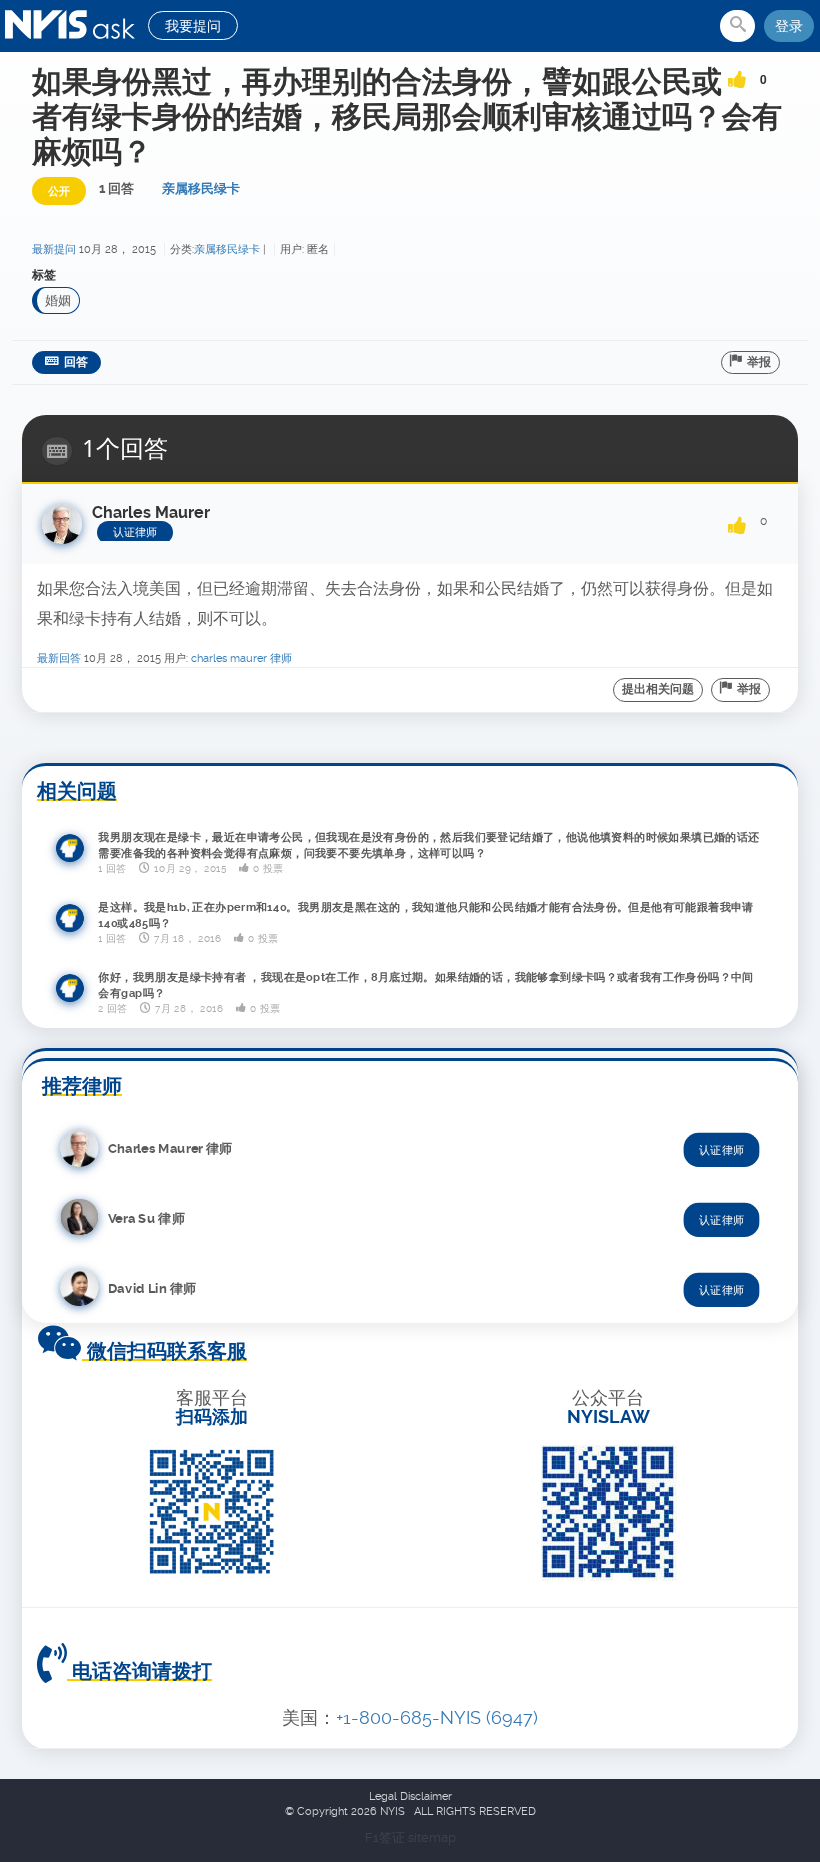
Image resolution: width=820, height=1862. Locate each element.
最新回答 (59, 658)
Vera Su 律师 (146, 1217)
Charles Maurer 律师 (241, 658)
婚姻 (58, 300)
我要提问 (193, 26)
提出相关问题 (658, 689)
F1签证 (386, 1837)
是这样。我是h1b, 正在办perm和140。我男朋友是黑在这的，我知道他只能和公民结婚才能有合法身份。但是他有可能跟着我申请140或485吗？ (426, 915)
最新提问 (54, 249)
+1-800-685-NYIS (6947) (437, 1717)
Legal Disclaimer (410, 1796)
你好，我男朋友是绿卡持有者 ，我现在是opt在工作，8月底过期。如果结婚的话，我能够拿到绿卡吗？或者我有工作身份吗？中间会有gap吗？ (426, 985)
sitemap (432, 1837)
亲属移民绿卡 (201, 188)
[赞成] (737, 73)
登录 (789, 26)
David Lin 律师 (152, 1287)
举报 (759, 362)
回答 (76, 362)
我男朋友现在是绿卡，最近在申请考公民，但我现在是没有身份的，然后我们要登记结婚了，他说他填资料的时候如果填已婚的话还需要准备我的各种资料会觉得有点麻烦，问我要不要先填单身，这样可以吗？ (428, 845)
